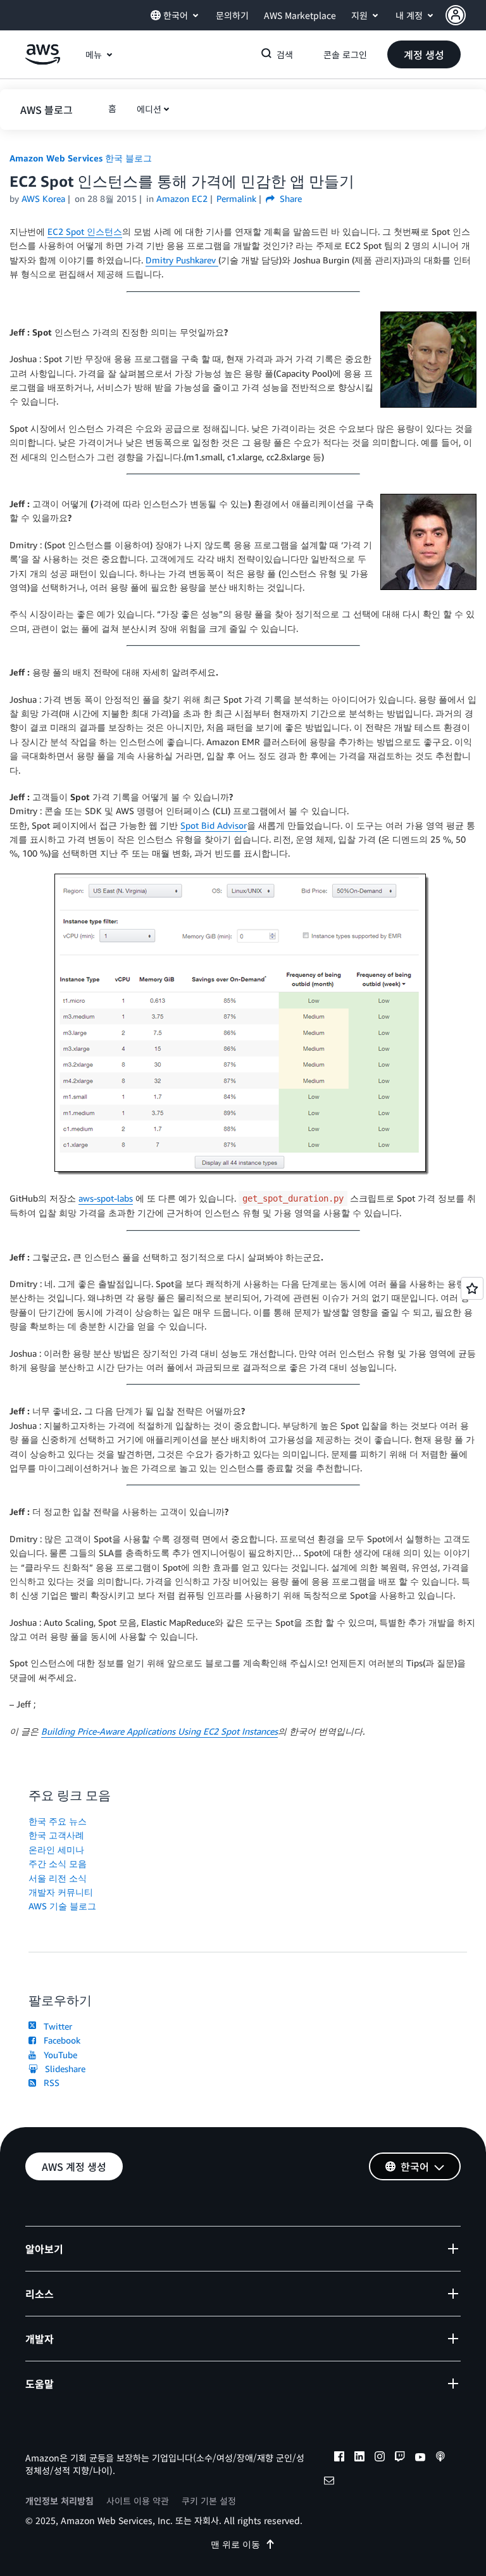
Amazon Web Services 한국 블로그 (81, 158)
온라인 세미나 (56, 1850)
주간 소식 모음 (58, 1863)
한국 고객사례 (56, 1835)
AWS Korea (43, 198)
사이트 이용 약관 (138, 2501)
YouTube (58, 2055)
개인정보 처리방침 (59, 2501)
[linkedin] (359, 2458)
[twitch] (400, 2458)
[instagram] (380, 2458)
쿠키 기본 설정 (209, 2501)
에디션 (149, 109)
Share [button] (290, 198)
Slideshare (63, 2069)
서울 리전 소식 (58, 1878)
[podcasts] (440, 2458)
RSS (49, 2083)
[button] (466, 15)
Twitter (55, 2026)
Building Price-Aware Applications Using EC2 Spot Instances (159, 1731)
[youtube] (420, 2458)
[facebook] (339, 2458)
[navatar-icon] (456, 15)
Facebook (59, 2040)
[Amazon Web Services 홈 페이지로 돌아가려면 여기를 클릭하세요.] (43, 61)
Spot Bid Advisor (214, 825)
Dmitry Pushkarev (182, 260)
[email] (329, 2482)
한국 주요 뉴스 (58, 1821)
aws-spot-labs (106, 1198)
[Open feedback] (472, 1288)
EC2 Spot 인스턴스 (85, 231)
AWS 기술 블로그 (62, 1906)
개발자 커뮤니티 (61, 1892)
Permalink (236, 198)
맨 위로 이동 (235, 2544)
